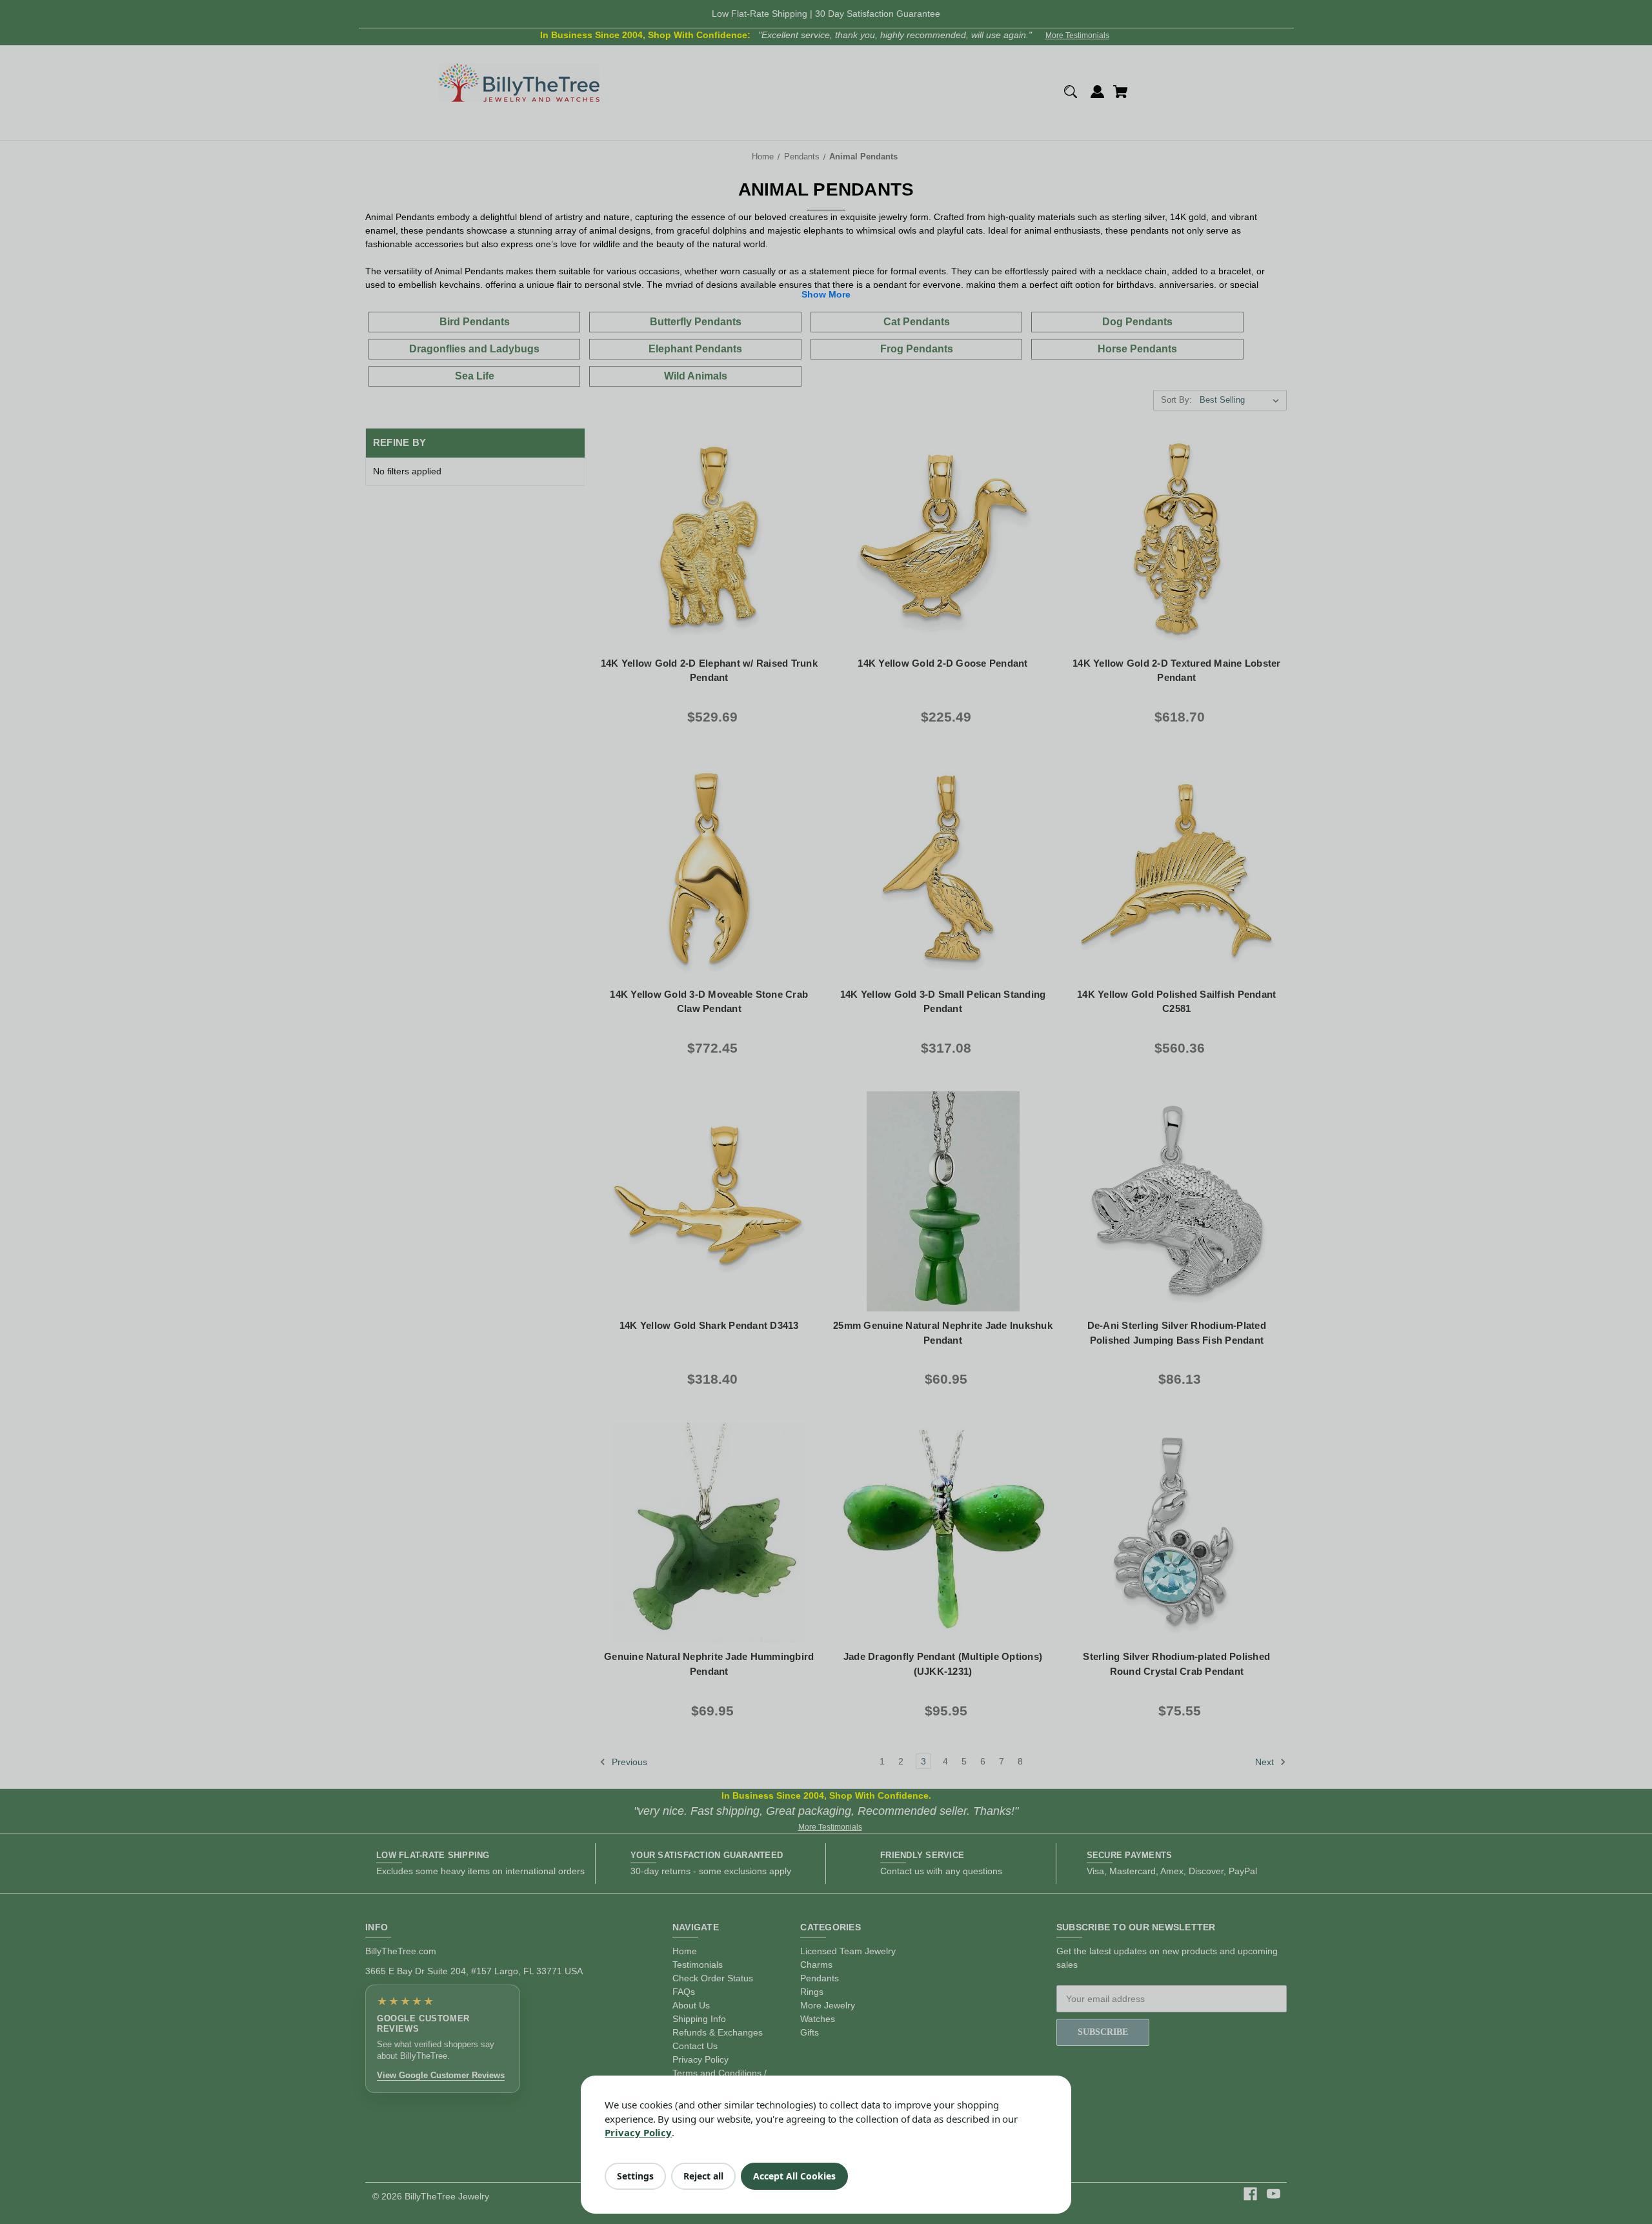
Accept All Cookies (794, 2176)
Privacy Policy (638, 2132)
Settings (635, 2176)
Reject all (703, 2176)
